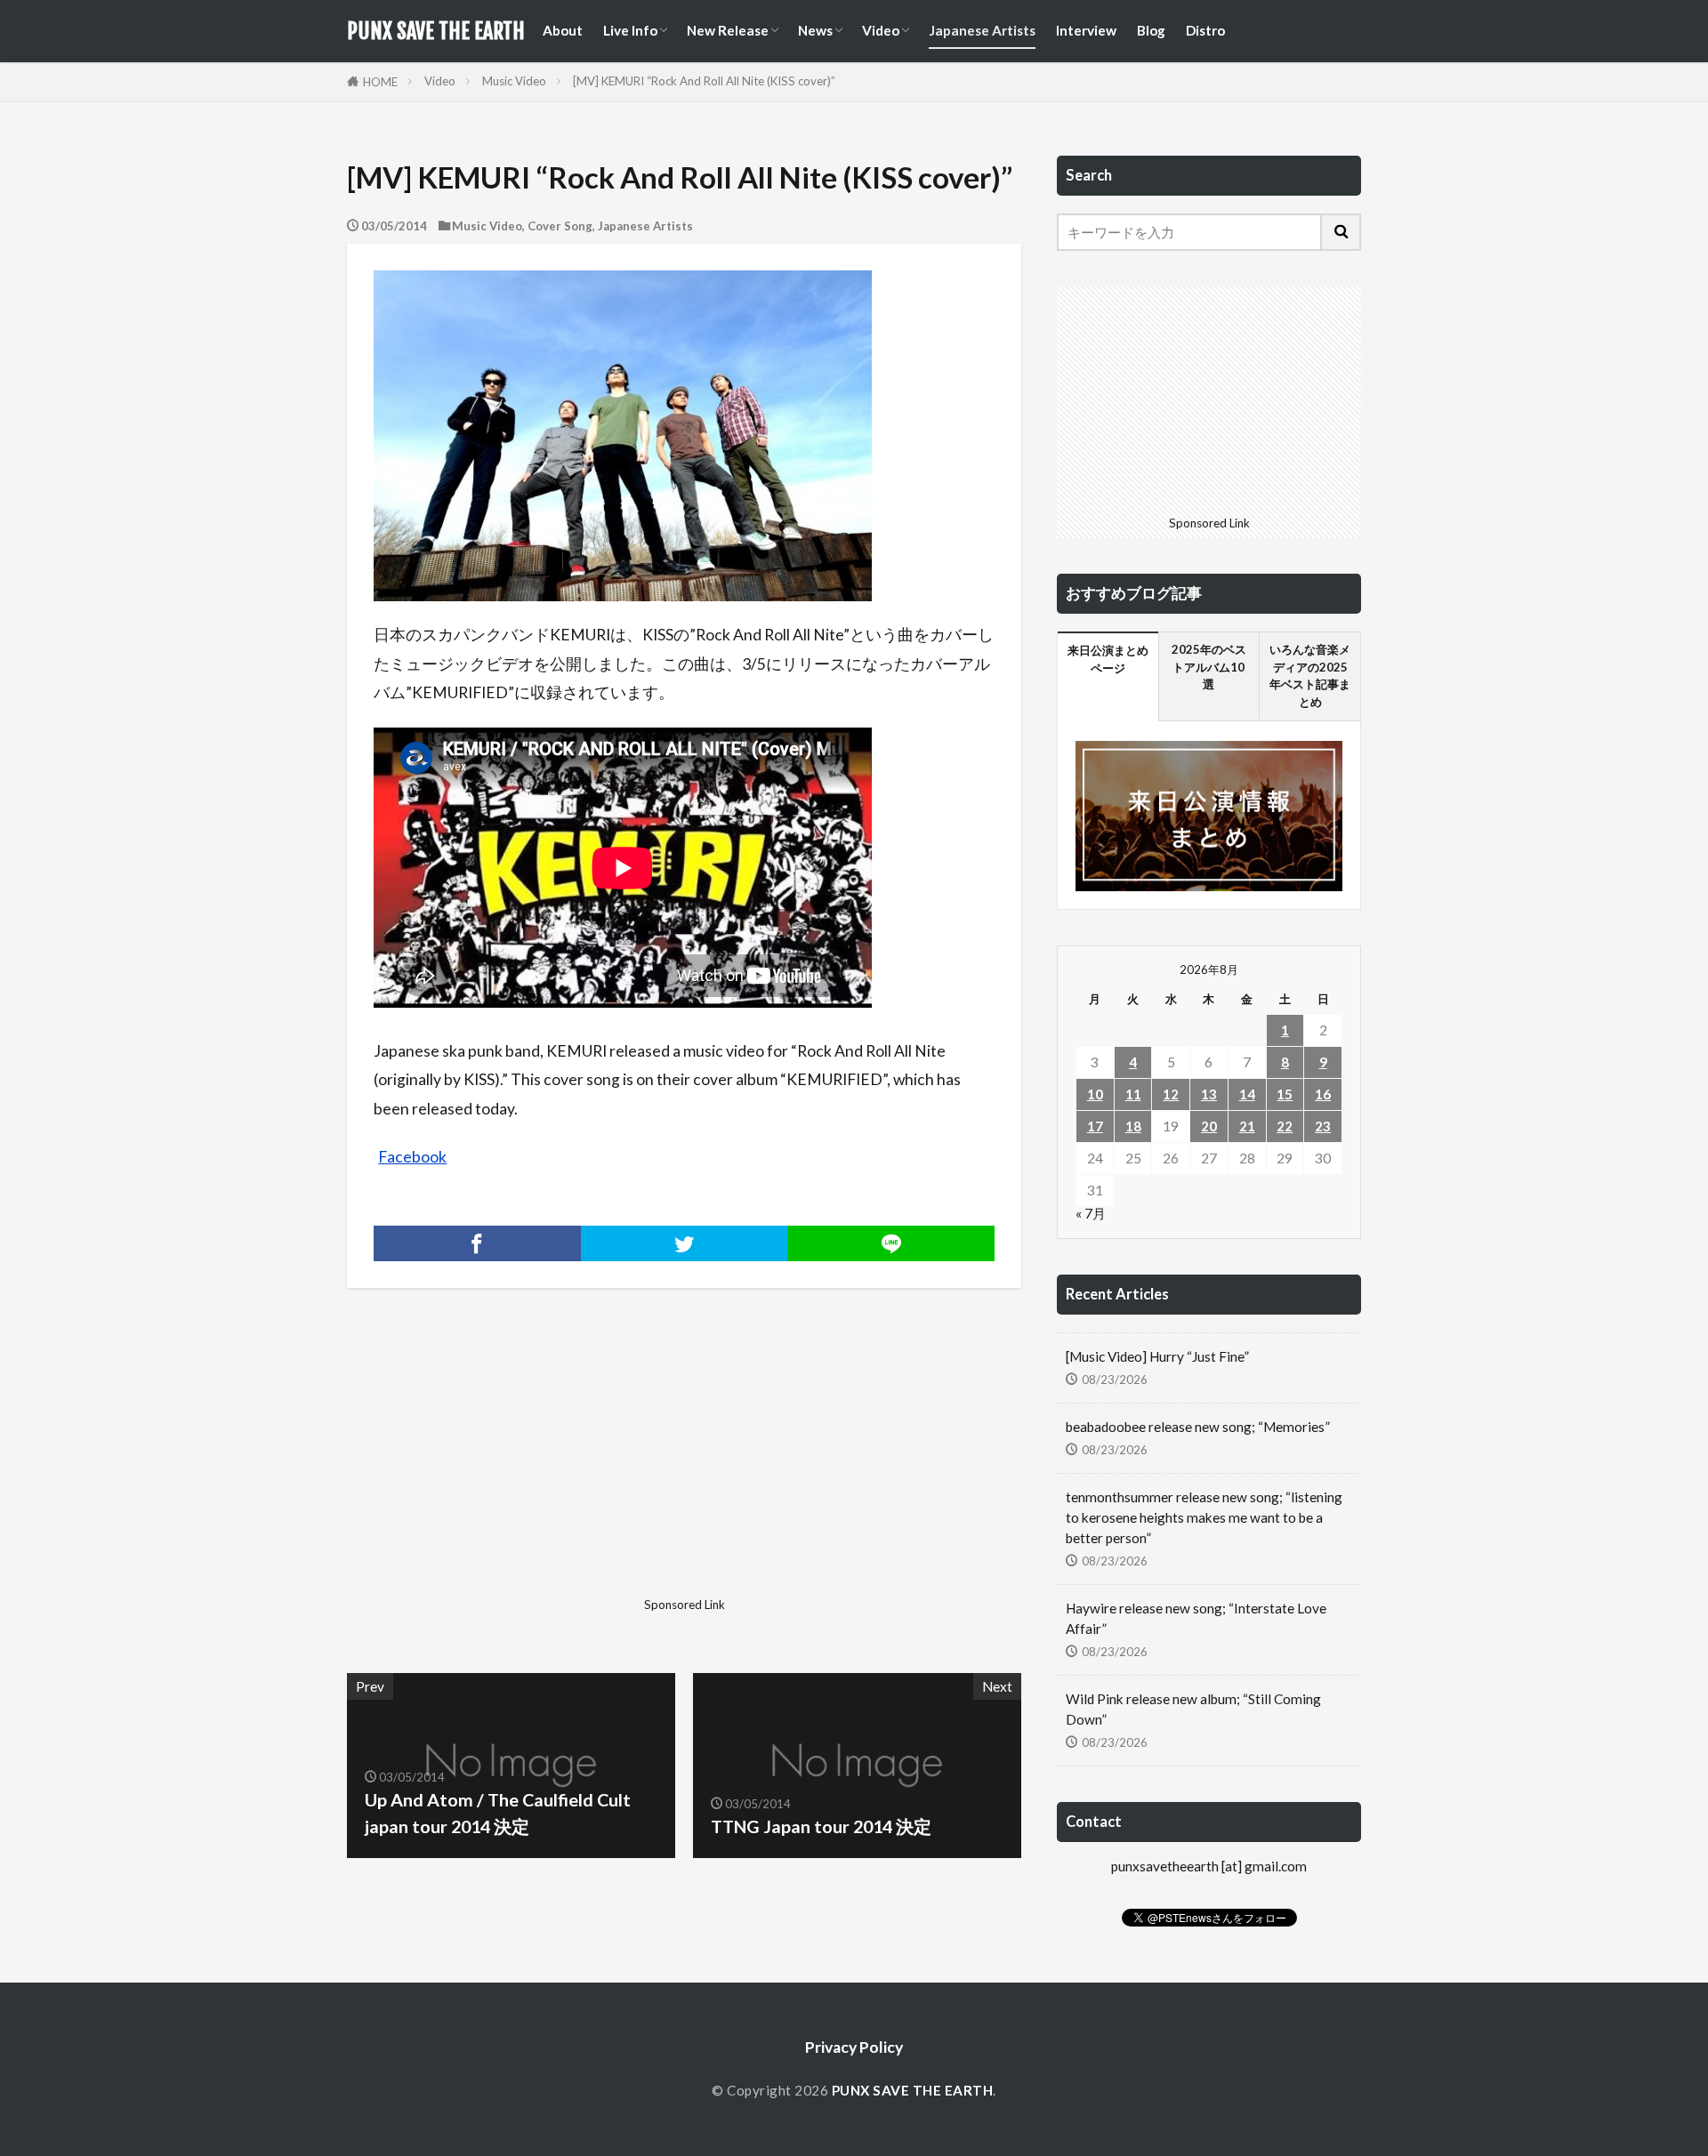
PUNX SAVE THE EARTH (436, 31)
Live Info (630, 30)
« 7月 (1091, 1213)
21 (1247, 1126)
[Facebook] (477, 1243)
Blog (1151, 30)
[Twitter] (685, 1243)
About (563, 30)
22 (1285, 1126)
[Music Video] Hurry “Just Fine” (1157, 1356)
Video (881, 30)
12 (1171, 1094)
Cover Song (560, 226)
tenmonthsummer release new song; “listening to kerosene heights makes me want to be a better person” (1204, 1517)
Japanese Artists (982, 30)
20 (1209, 1126)
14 (1247, 1094)
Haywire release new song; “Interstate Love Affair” (1196, 1618)
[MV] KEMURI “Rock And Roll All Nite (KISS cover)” (704, 81)
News (815, 30)
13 (1209, 1094)
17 (1095, 1126)
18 (1133, 1126)
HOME (380, 82)
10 (1095, 1094)
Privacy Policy (854, 2047)
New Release (728, 30)
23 (1323, 1126)
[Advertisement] (513, 1466)
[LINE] (891, 1243)
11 (1133, 1094)
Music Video (514, 81)
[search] (1341, 232)
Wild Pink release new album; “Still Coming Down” (1193, 1709)
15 (1285, 1094)
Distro (1205, 30)
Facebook (412, 1157)
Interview (1086, 30)
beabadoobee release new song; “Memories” (1198, 1427)
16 (1323, 1094)
